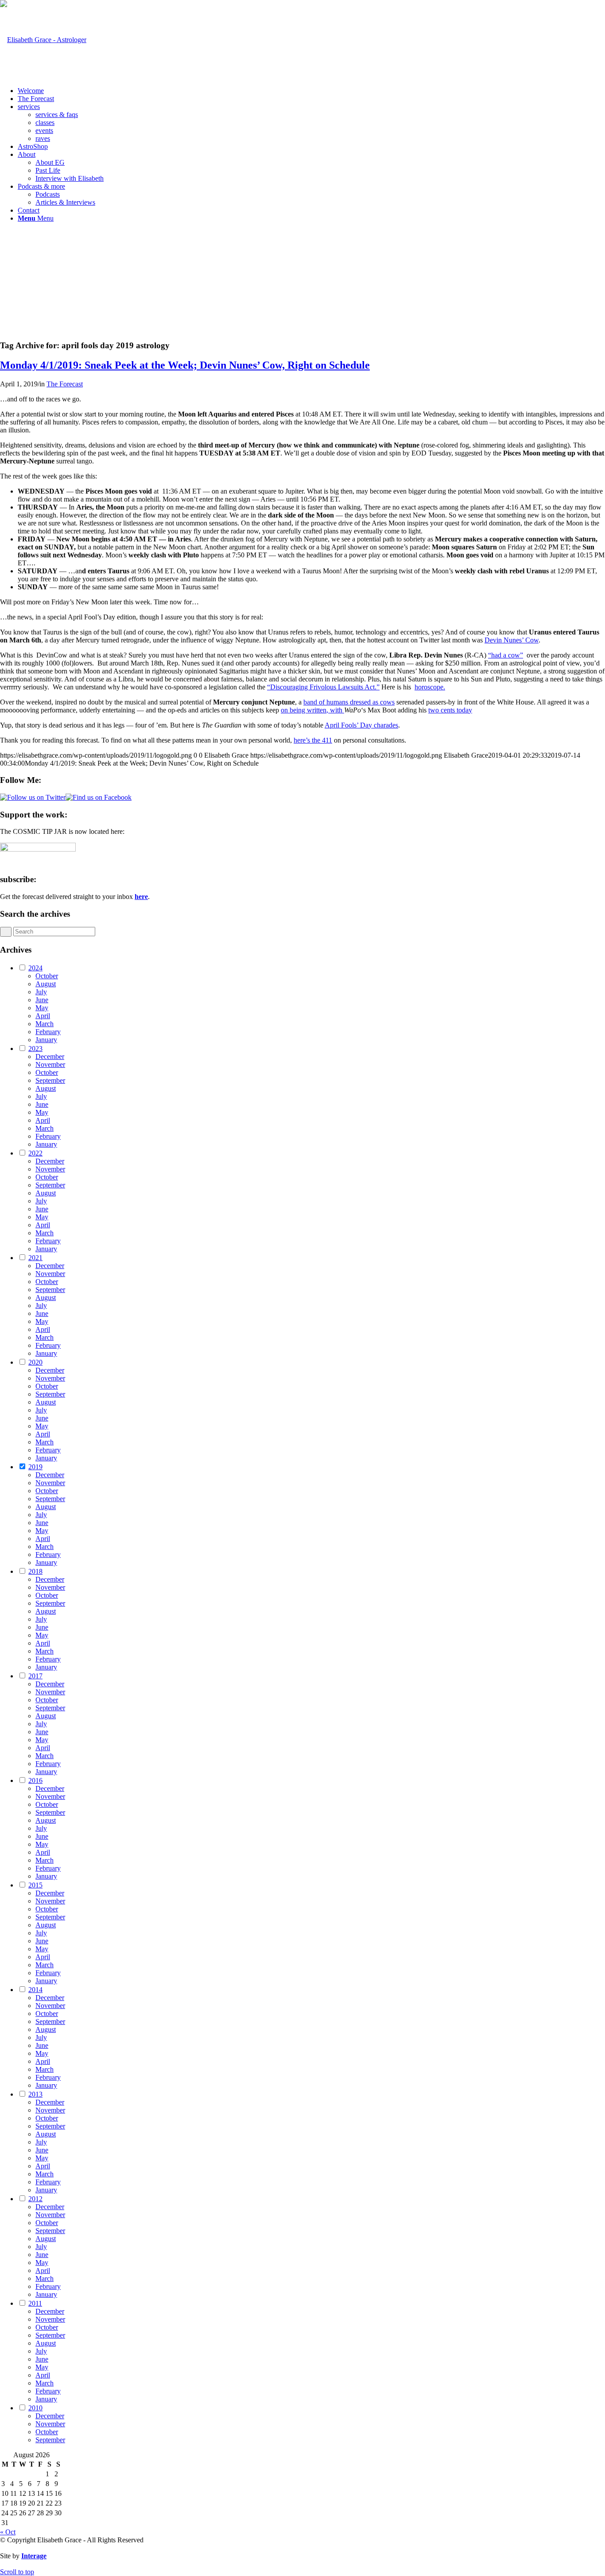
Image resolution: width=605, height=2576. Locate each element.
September (50, 1080)
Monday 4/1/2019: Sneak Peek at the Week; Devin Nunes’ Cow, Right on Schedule (185, 365)
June (42, 1000)
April (43, 1016)
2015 (35, 1885)
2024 (35, 968)
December (50, 1056)
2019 (35, 1467)
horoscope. (430, 687)
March (45, 1024)
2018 (35, 1571)
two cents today (450, 710)
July (41, 992)
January (46, 1040)
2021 (35, 1258)
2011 (35, 2303)
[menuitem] (311, 91)
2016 (35, 1780)
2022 (35, 1153)
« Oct (8, 2532)
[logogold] (43, 40)
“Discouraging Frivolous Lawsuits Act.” (323, 687)
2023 (35, 1049)
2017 (35, 1676)
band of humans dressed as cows (349, 702)
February (48, 1032)
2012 (35, 2199)
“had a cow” (506, 655)
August (46, 984)
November (50, 1064)
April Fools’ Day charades (361, 725)
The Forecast (65, 384)
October (47, 976)
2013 (35, 2094)
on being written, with (312, 710)
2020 (35, 1362)
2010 (35, 2408)
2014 (35, 1990)
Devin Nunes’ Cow (512, 640)
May (42, 1008)
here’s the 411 (313, 740)
